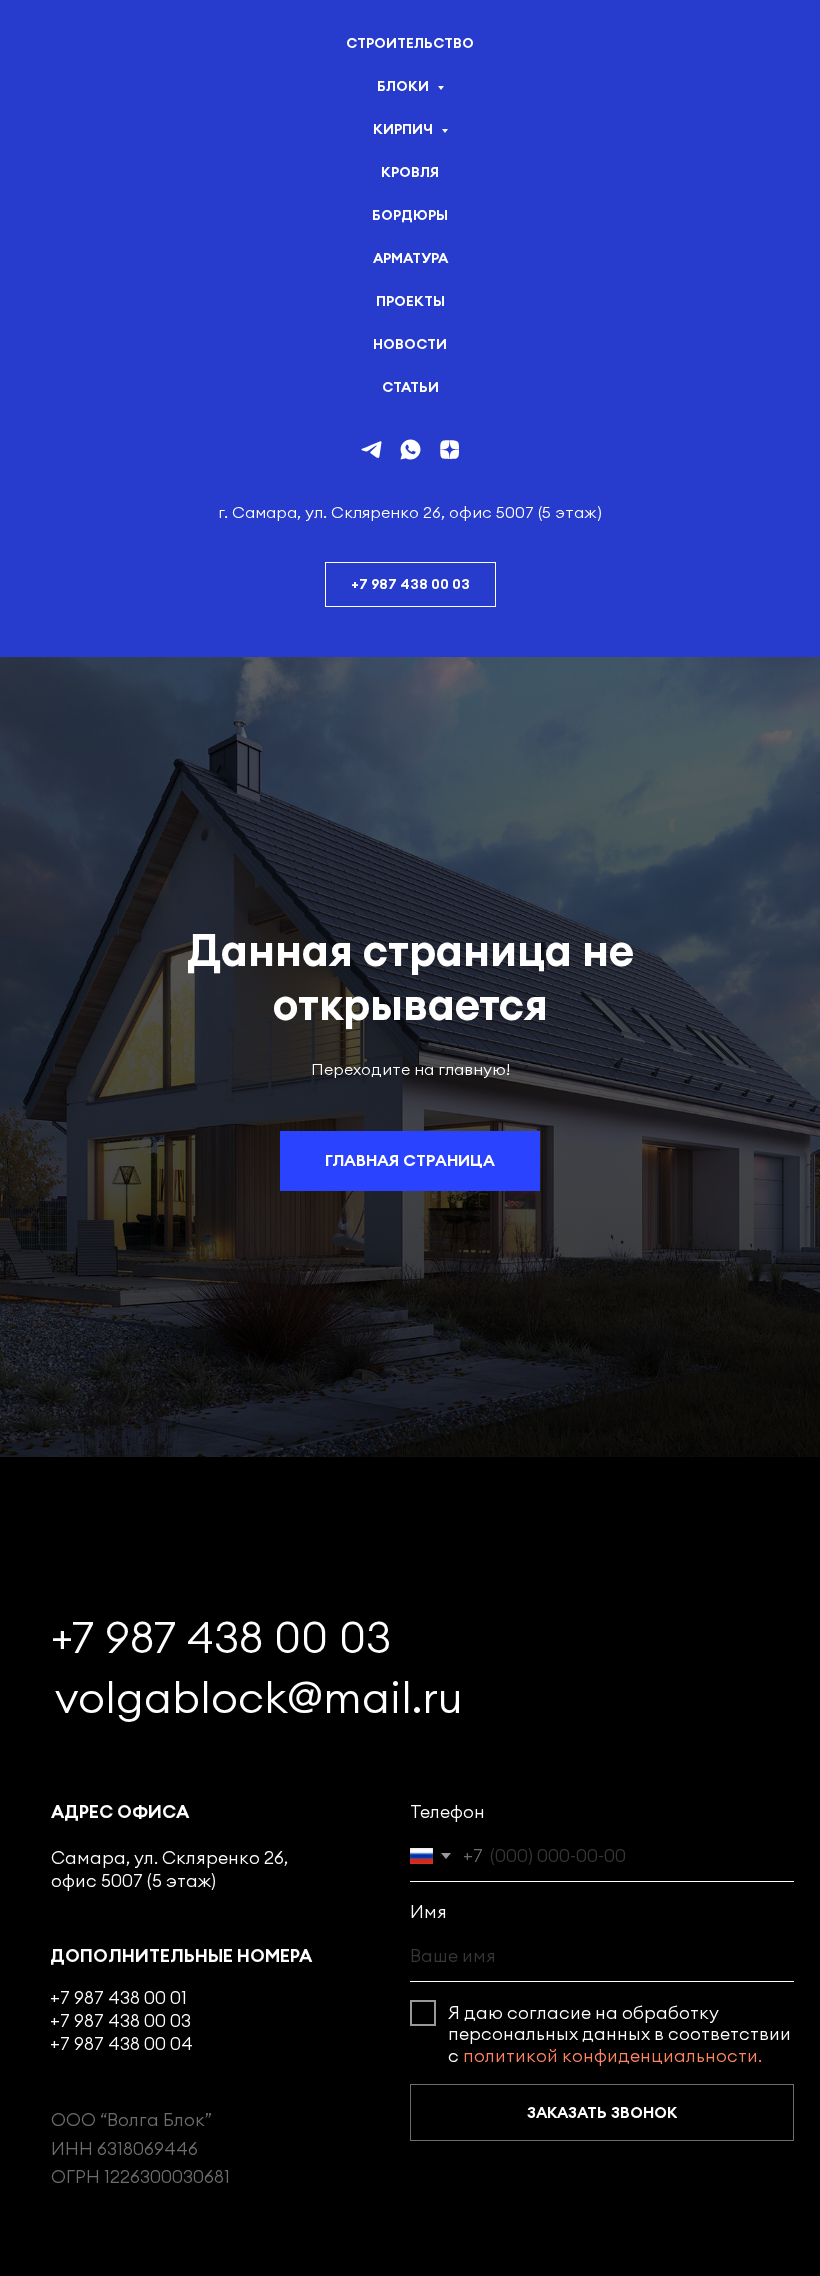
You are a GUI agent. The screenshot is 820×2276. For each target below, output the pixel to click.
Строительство (410, 43)
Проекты (410, 301)
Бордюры (410, 215)
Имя (428, 1911)
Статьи (410, 387)
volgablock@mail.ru (259, 1697)
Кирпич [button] (404, 129)
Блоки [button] (404, 86)
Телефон (447, 1811)
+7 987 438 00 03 (221, 1637)
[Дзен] (449, 449)
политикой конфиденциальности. (612, 2055)
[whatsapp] (410, 449)
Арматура (410, 258)
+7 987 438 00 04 (121, 2043)
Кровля (410, 172)
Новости (410, 344)
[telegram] (371, 449)
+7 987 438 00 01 (118, 1997)
